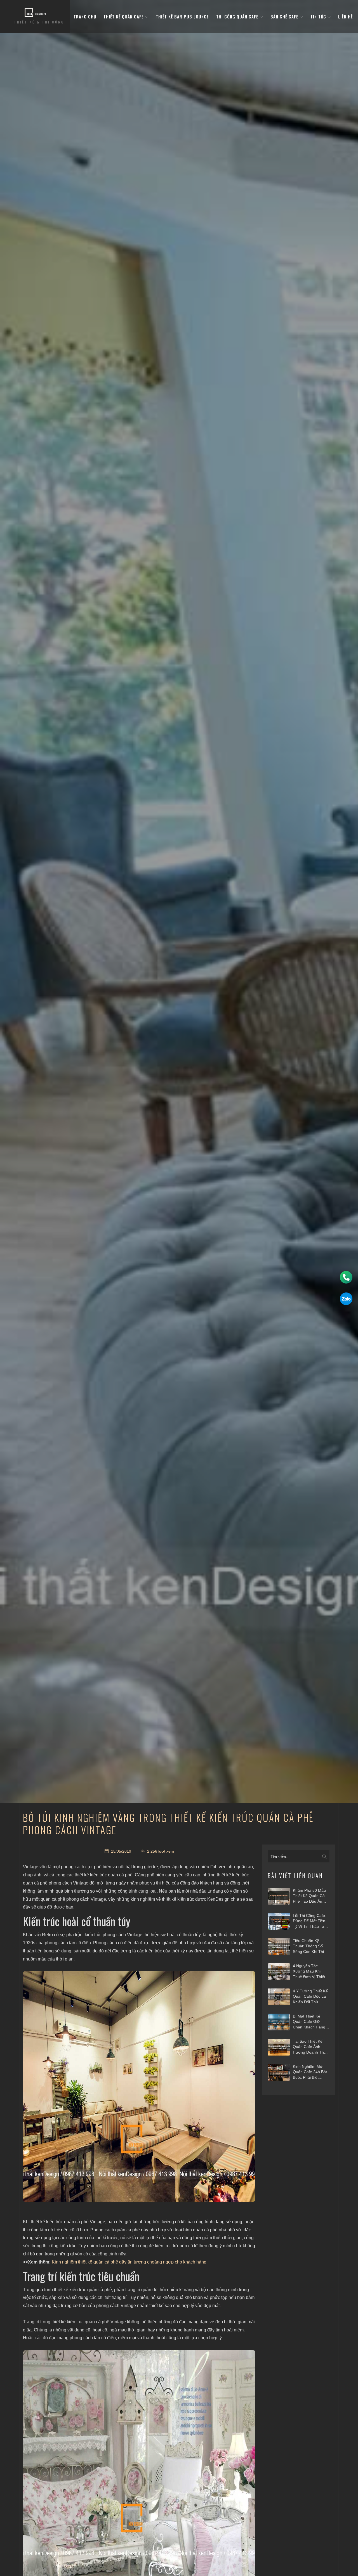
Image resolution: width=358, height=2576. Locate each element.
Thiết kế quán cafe (124, 16)
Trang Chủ (85, 16)
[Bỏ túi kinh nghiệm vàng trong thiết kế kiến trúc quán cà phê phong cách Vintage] (139, 2086)
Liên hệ (345, 16)
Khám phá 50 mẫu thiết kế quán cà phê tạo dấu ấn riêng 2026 (309, 1896)
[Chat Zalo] (346, 1299)
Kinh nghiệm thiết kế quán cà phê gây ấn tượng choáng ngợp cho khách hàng (129, 2262)
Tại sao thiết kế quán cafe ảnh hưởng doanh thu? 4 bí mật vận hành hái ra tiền (311, 2047)
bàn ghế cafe (285, 16)
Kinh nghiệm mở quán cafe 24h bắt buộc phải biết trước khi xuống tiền (310, 2072)
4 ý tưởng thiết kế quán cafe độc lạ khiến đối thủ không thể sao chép (310, 1997)
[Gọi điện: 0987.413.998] (346, 1277)
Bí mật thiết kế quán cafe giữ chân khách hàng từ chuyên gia (309, 2022)
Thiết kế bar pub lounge (182, 16)
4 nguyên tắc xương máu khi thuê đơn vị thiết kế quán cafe (309, 1972)
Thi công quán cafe (238, 16)
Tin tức (319, 16)
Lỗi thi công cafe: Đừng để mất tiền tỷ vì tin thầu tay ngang (309, 1921)
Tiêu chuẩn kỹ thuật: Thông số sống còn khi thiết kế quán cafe (310, 1947)
